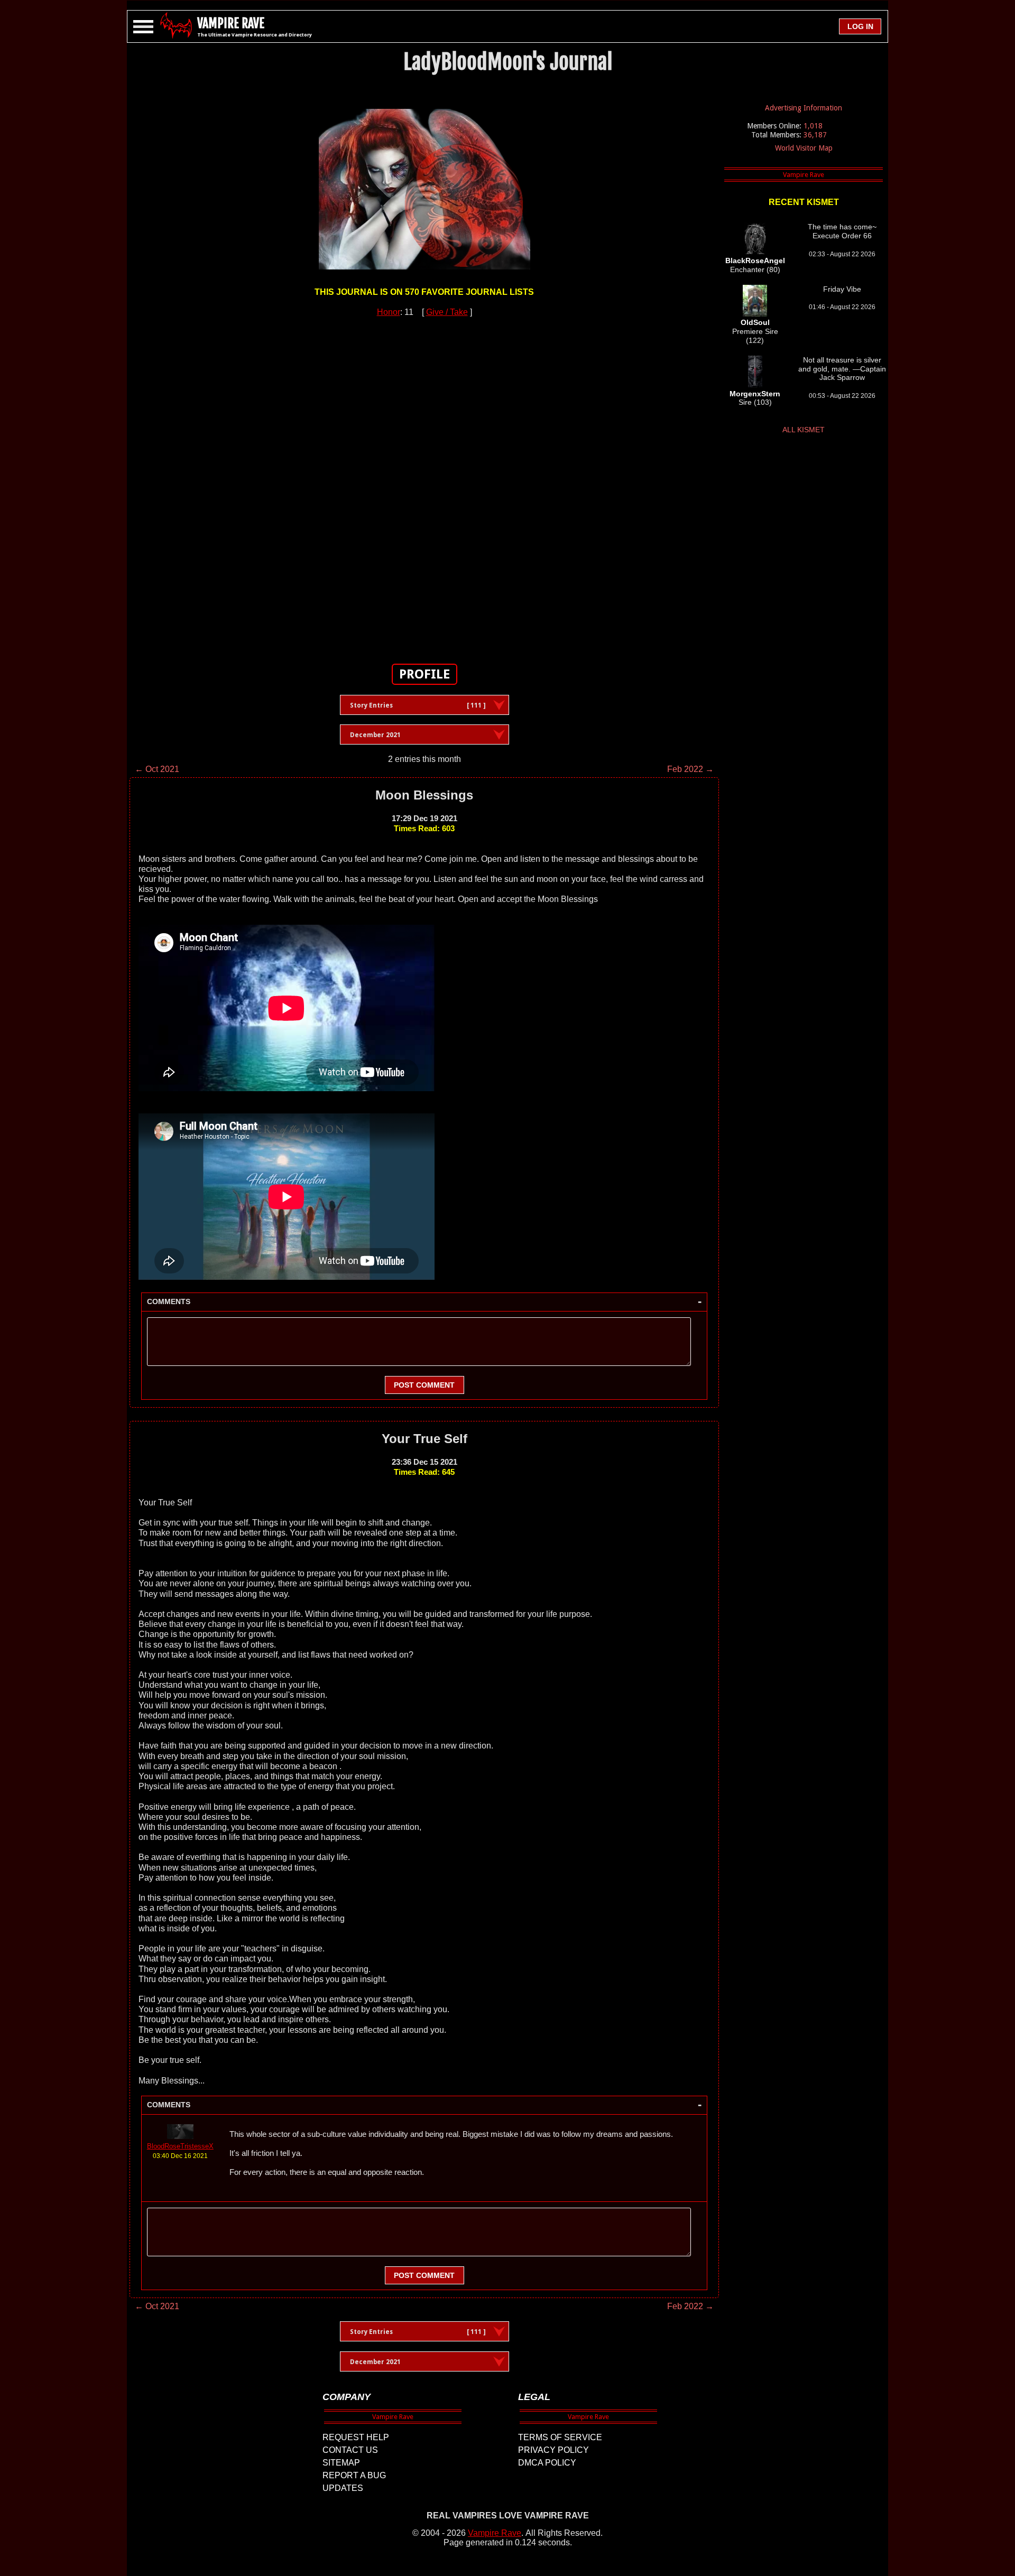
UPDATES (343, 2488)
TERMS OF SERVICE (560, 2437)
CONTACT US (350, 2450)
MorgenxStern (755, 394)
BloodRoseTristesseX (180, 2146)
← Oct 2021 (157, 769)
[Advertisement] (425, 485)
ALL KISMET (804, 430)
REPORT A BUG (354, 2475)
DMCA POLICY (547, 2463)
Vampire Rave (495, 2533)
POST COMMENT (424, 1385)
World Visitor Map (804, 148)
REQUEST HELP (356, 2437)
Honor (389, 312)
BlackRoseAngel (755, 261)
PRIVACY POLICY (553, 2450)
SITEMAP (341, 2463)
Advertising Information (804, 108)
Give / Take (447, 312)
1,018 (813, 126)
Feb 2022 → (690, 769)
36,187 (815, 135)
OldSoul (755, 322)
